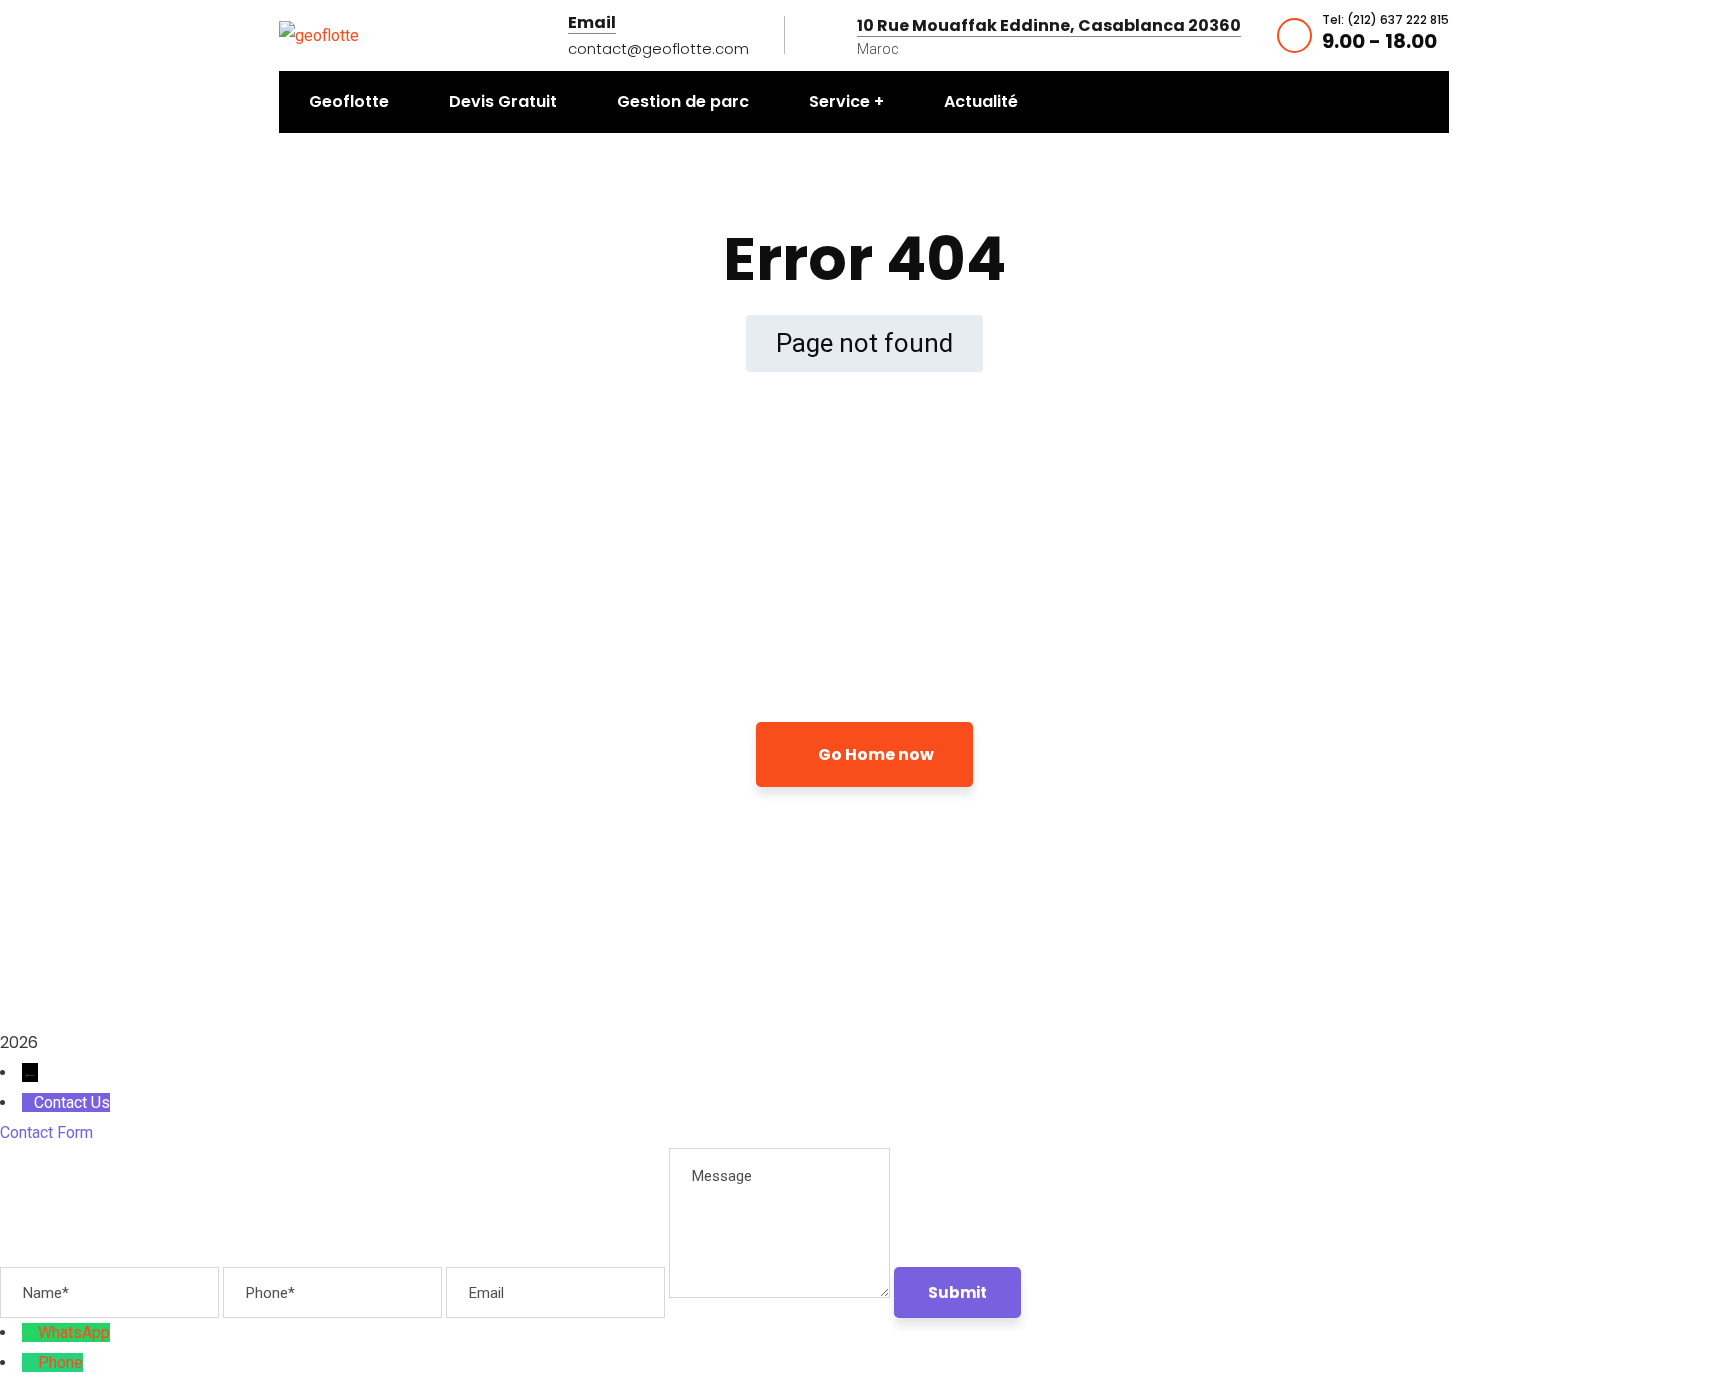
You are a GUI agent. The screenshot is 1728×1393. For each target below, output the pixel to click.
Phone (60, 1362)
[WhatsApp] (30, 1332)
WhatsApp (74, 1332)
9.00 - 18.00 (1379, 41)
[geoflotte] (319, 34)
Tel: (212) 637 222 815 (1385, 20)
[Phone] (30, 1362)
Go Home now (874, 754)
